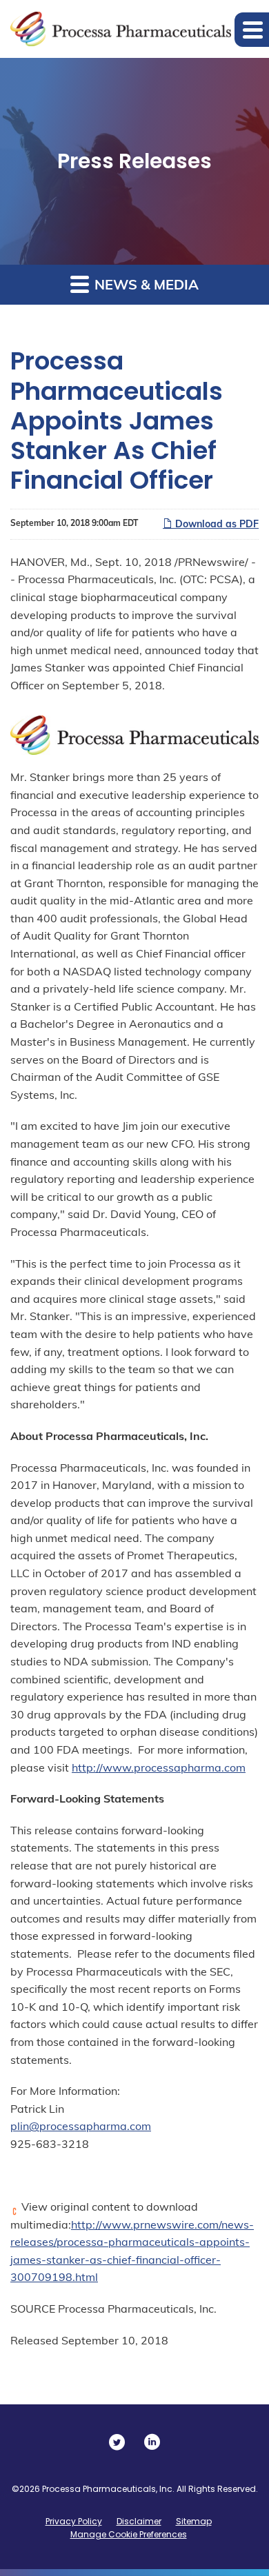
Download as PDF (216, 524)
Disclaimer (139, 2521)
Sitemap (194, 2521)
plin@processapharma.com (81, 2126)
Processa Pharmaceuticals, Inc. (108, 2489)
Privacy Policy (74, 2521)
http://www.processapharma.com (159, 1767)
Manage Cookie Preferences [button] (129, 2534)
